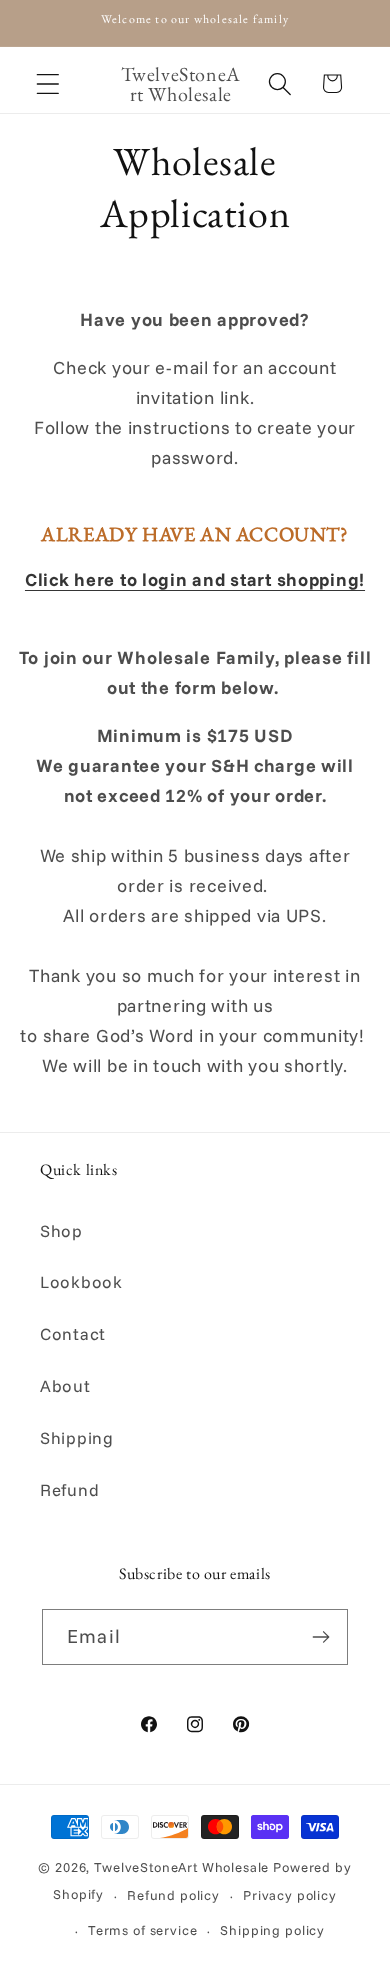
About (65, 1385)
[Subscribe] (320, 1637)
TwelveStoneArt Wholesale (181, 1867)
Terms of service (142, 1930)
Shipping (77, 1437)
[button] (48, 83)
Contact (73, 1333)
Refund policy (173, 1895)
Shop (61, 1230)
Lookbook (81, 1281)
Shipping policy (272, 1930)
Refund (69, 1489)
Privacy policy (290, 1895)
